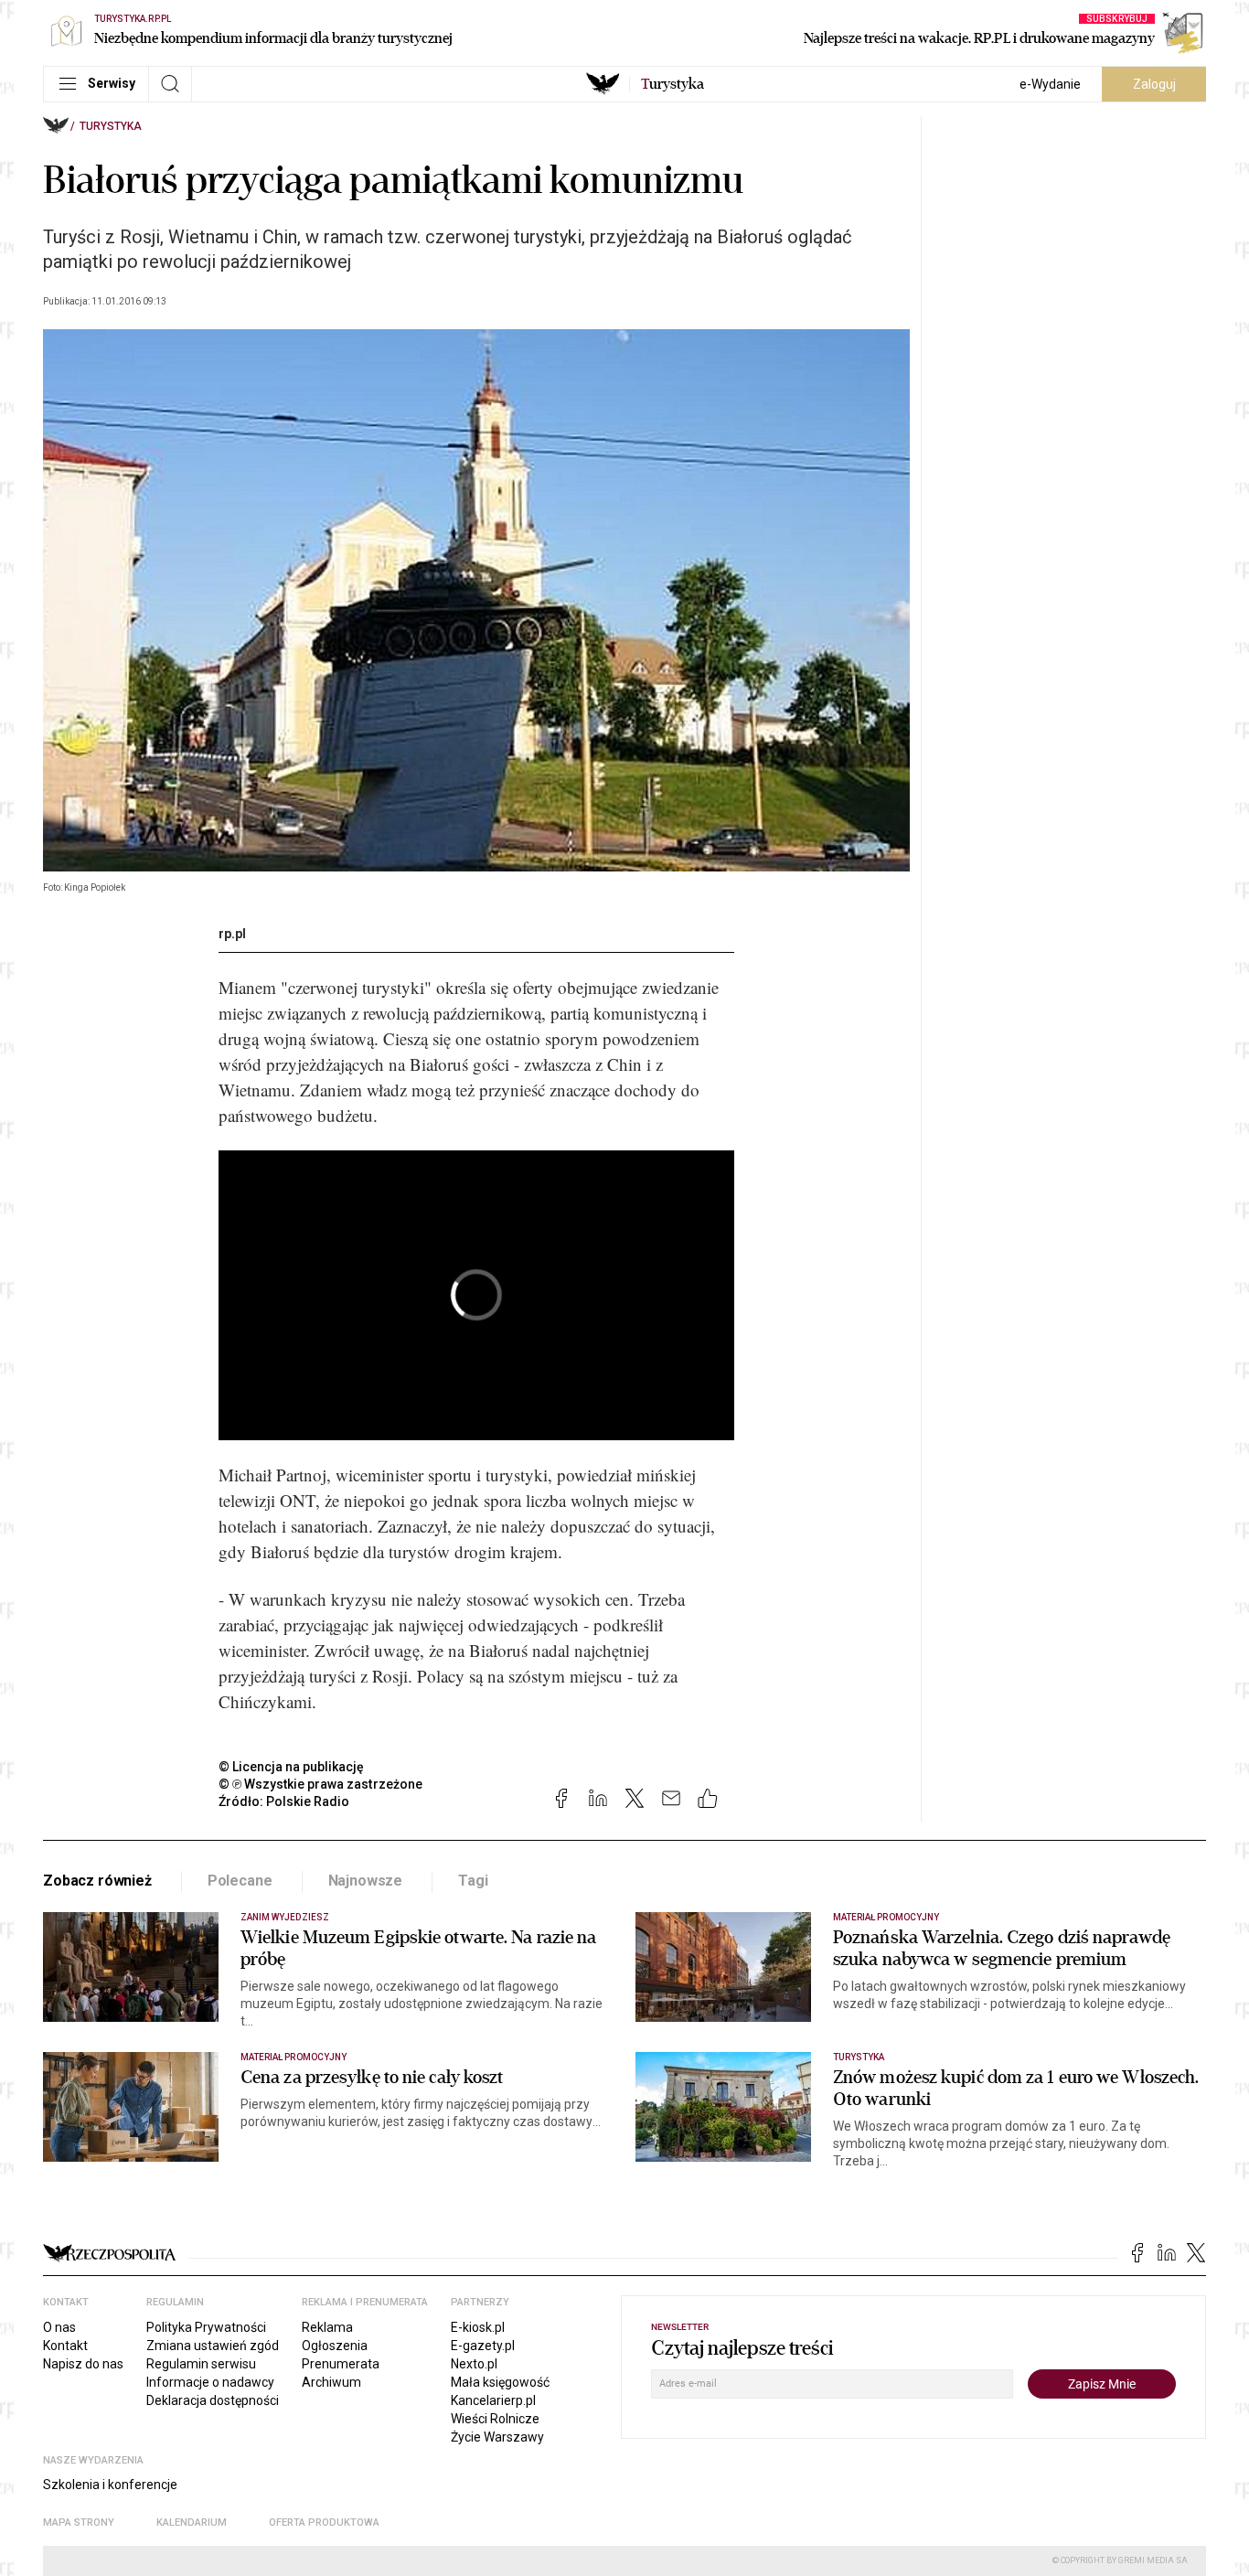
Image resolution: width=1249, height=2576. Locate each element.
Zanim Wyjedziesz (285, 1917)
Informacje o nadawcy (210, 2382)
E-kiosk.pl (478, 2327)
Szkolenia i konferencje (110, 2485)
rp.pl (232, 934)
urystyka (673, 84)
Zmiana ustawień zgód (213, 2346)
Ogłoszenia (335, 2346)
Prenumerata (341, 2364)
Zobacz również (97, 1881)
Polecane (240, 1881)
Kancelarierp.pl (493, 2400)
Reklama (327, 2327)
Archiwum (331, 2382)
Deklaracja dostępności (213, 2400)
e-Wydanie (1050, 84)
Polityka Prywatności (206, 2327)
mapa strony (79, 2523)
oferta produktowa (324, 2523)
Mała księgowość (500, 2382)
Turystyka (111, 126)
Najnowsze (366, 1881)
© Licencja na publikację (292, 1767)
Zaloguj (1154, 84)
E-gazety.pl (483, 2346)
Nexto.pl (474, 2364)
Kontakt (65, 2346)
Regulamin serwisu (201, 2364)
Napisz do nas (83, 2364)
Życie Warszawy (497, 2437)
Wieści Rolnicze (495, 2419)
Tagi (473, 1881)
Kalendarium (192, 2523)
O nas (59, 2327)
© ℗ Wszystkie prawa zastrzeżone (320, 1784)
